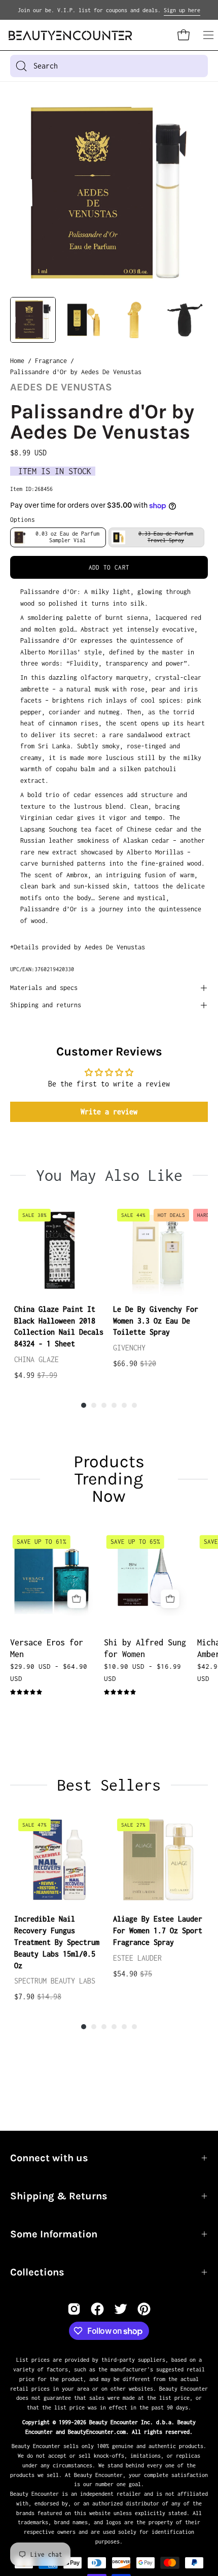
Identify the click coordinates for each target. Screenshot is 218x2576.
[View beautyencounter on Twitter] (121, 2309)
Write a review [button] (109, 1112)
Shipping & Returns (59, 2196)
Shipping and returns (46, 1005)
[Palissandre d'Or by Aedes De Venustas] (33, 320)
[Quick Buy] (77, 1599)
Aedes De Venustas (61, 387)
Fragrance (51, 361)
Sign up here (182, 10)
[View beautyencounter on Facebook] (97, 2309)
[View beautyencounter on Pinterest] (144, 2309)
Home (17, 361)
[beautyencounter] (70, 35)
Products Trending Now (109, 1479)
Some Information (54, 2234)
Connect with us (49, 2158)
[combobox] (109, 66)
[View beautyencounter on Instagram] (74, 2309)
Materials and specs (44, 988)
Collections (37, 2272)
